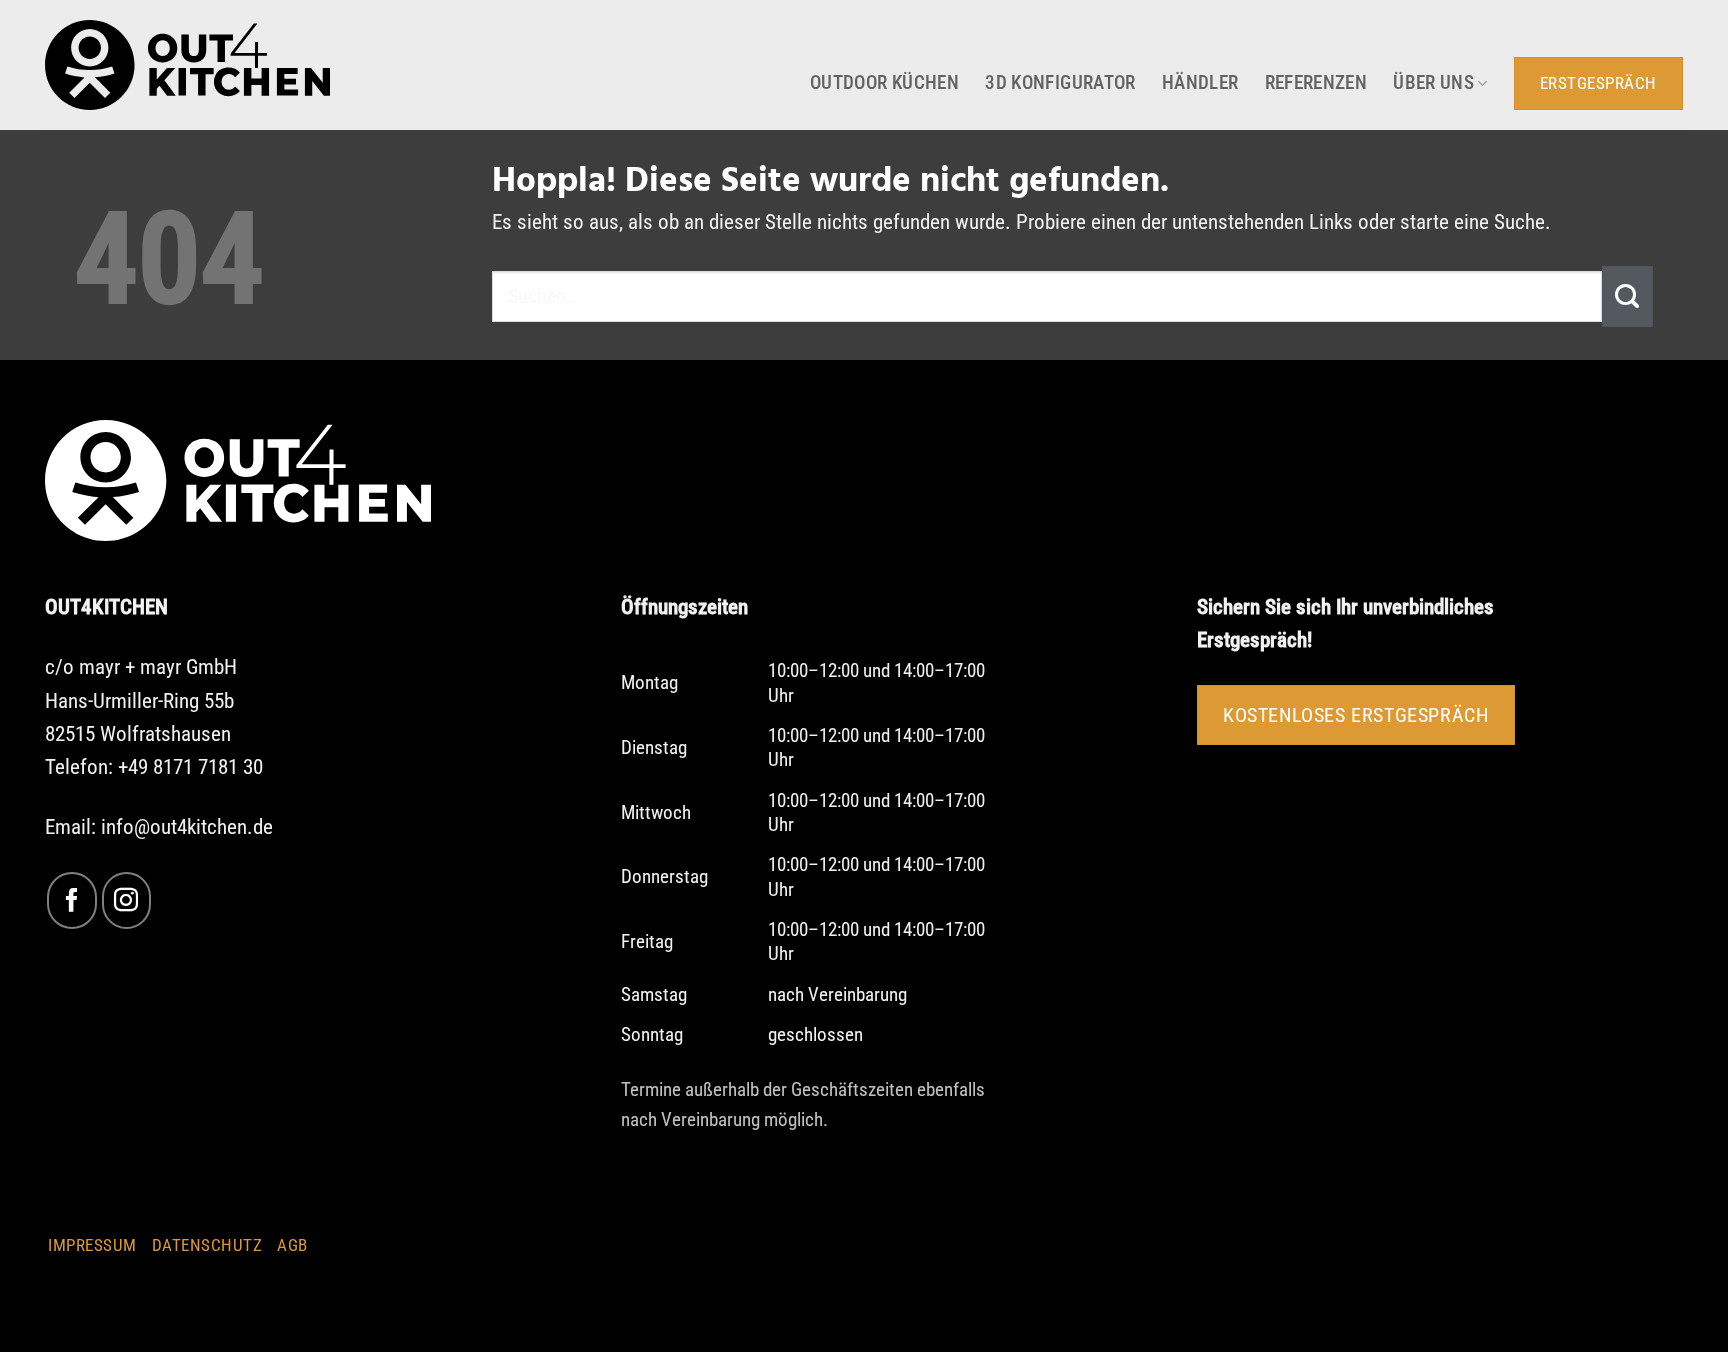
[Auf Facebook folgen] (71, 900)
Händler (1200, 83)
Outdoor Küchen (884, 83)
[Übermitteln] (1627, 296)
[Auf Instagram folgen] (126, 900)
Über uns (1433, 83)
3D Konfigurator (1060, 83)
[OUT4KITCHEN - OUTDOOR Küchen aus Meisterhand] (187, 65)
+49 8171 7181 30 (190, 767)
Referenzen (1316, 83)
